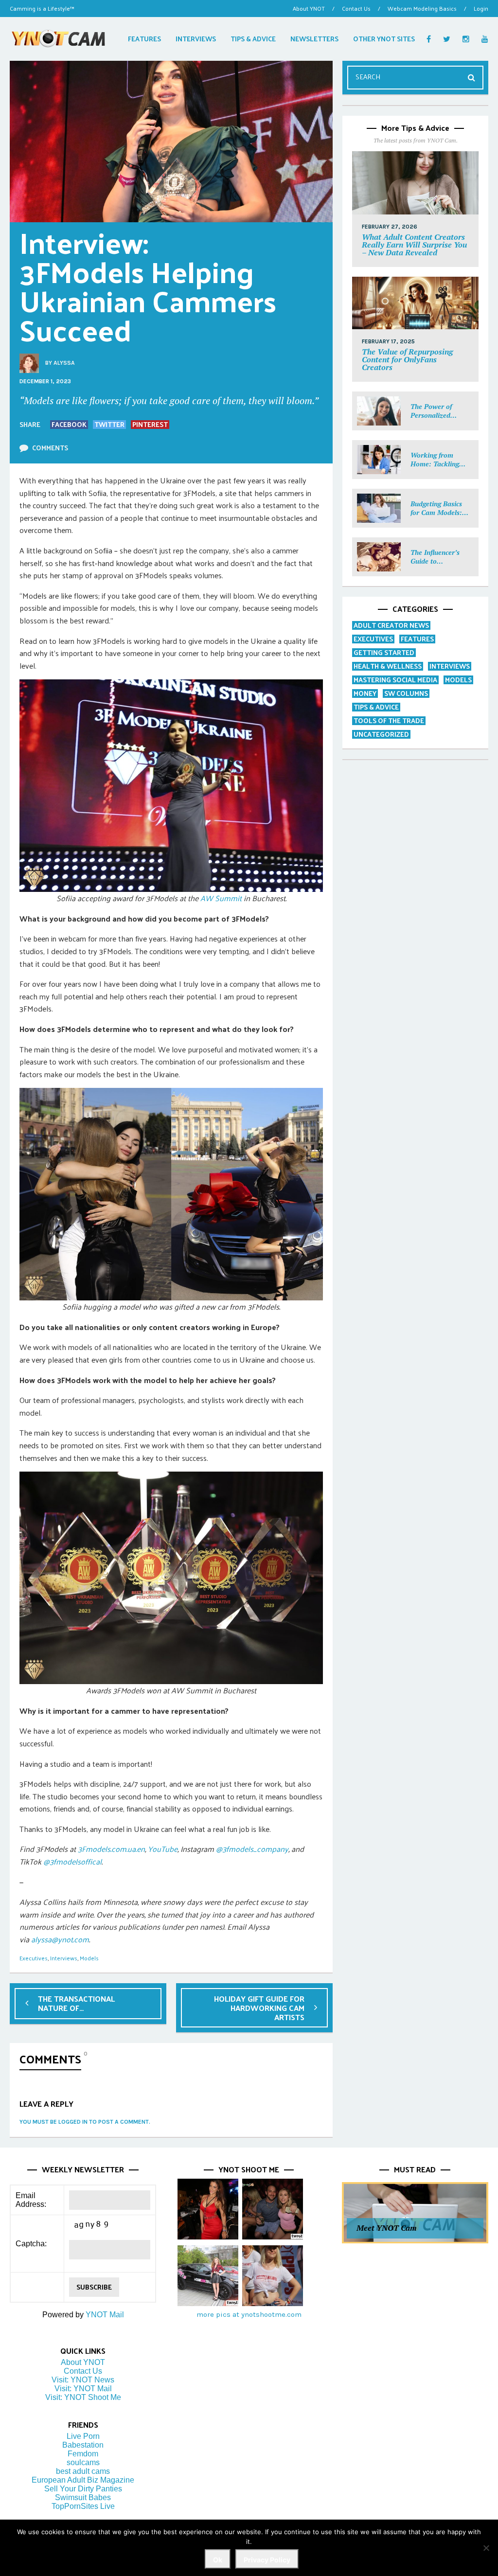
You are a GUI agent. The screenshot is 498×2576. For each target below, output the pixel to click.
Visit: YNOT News (83, 2380)
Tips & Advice (376, 707)
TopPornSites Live (83, 2506)
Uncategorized (381, 734)
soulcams (83, 2462)
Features (417, 639)
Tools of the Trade (389, 720)
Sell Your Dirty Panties (83, 2489)
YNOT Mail (105, 2315)
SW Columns (406, 693)
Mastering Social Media (395, 680)
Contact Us (356, 8)
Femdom (83, 2454)
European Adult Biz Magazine (83, 2480)
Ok (218, 2560)
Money (365, 693)
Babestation (83, 2445)
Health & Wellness (388, 666)
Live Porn (83, 2436)
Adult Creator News (391, 625)
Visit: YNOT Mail (83, 2389)
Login (481, 8)
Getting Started (384, 652)
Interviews (64, 1958)
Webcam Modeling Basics (422, 8)
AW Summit (221, 898)
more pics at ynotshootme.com (249, 2314)
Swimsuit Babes (83, 2497)
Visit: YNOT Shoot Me (83, 2397)
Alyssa (64, 363)
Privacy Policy (267, 2560)
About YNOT (309, 8)
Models (89, 1958)
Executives (34, 1958)
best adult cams (83, 2471)
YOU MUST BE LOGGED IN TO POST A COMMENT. (85, 2122)
